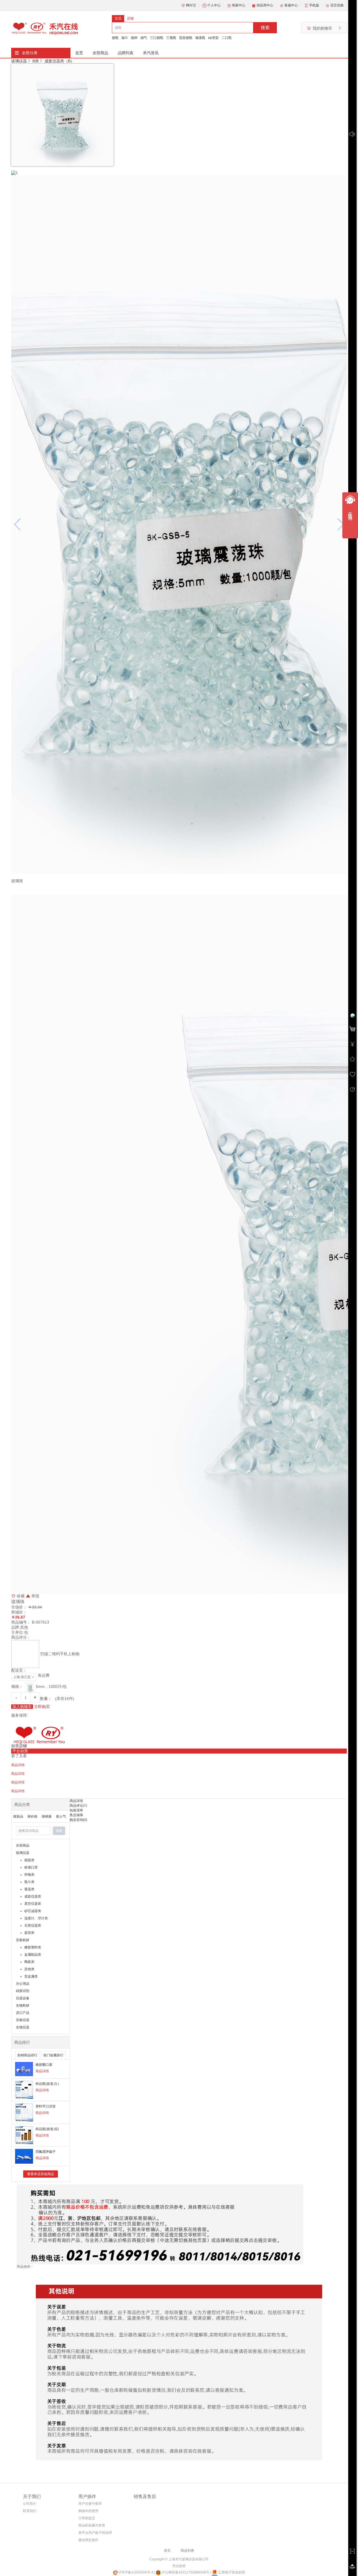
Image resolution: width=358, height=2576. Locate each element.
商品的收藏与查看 (92, 2525)
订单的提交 (87, 2518)
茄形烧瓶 (186, 38)
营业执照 (179, 2566)
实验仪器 (23, 2020)
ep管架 (213, 38)
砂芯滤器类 (33, 1911)
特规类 (29, 1875)
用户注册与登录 (90, 2504)
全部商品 (100, 53)
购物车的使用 (88, 2511)
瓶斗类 (29, 1882)
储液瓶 (200, 38)
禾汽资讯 (151, 53)
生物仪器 (23, 2027)
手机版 (314, 5)
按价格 (32, 1816)
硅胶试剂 (23, 1991)
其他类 (29, 1969)
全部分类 (30, 53)
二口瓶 (227, 38)
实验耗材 (23, 1940)
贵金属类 (31, 1976)
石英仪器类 (33, 1926)
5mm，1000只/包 (51, 1686)
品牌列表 (126, 53)
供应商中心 (265, 5)
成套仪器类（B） (59, 61)
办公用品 (23, 1984)
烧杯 (134, 38)
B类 (36, 61)
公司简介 (30, 2504)
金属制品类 (33, 1955)
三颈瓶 (171, 38)
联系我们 (30, 2511)
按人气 (61, 1816)
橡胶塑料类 (33, 1947)
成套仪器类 (33, 1896)
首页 (79, 53)
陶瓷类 (29, 1962)
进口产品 (23, 2013)
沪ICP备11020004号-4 (136, 2572)
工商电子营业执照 (231, 2572)
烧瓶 (115, 38)
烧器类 (29, 1860)
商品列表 (187, 2551)
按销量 (47, 1816)
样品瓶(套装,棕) (47, 2129)
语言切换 (337, 5)
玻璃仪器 (19, 61)
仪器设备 (23, 1998)
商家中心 (239, 5)
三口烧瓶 (157, 38)
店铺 (130, 18)
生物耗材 (23, 2005)
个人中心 (214, 5)
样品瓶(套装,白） (48, 2084)
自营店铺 (19, 1746)
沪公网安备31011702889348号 (185, 2572)
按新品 (18, 1816)
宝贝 (118, 18)
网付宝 (191, 5)
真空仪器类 (33, 1904)
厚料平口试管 (46, 2106)
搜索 (265, 28)
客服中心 (291, 5)
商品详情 (42, 2071)
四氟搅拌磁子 (46, 2152)
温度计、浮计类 (36, 1918)
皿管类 (29, 1933)
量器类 (29, 1889)
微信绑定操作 (88, 2540)
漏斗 (125, 38)
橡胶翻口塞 (44, 2065)
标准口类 (31, 1867)
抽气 (144, 38)
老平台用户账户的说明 (95, 2533)
